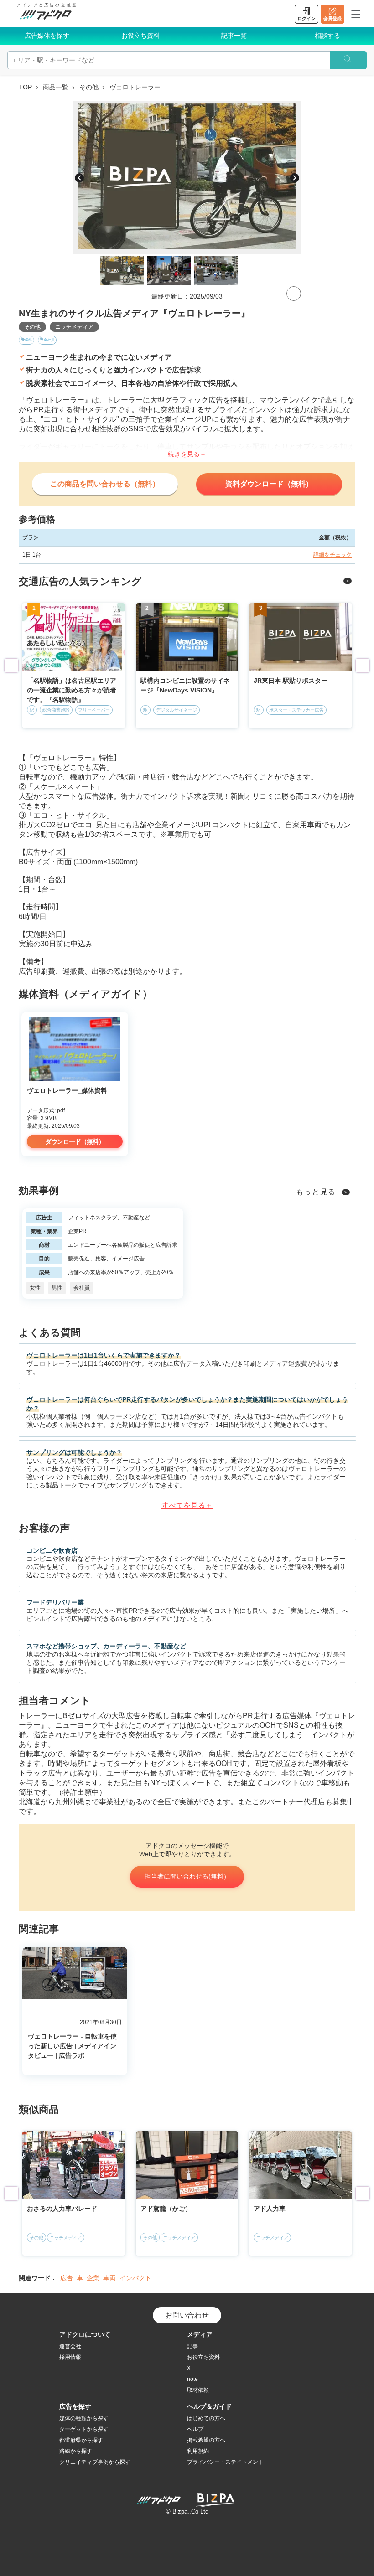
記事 (192, 2346)
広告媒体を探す (47, 36)
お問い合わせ (187, 2315)
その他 (89, 87)
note (192, 2379)
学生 (29, 340)
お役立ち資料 (140, 36)
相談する (327, 36)
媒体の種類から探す (84, 2418)
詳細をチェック (332, 555)
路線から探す (76, 2451)
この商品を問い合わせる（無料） (105, 484)
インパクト (135, 2278)
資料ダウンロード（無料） (269, 484)
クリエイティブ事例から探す (95, 2462)
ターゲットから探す (84, 2429)
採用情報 (70, 2357)
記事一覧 (234, 36)
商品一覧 (56, 87)
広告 (67, 2278)
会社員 (49, 340)
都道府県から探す (81, 2440)
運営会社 (70, 2346)
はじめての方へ (206, 2418)
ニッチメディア (74, 327)
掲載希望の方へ (206, 2440)
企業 (93, 2278)
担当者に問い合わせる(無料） (187, 1876)
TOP (25, 87)
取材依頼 (198, 2390)
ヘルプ (195, 2429)
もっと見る (316, 1192)
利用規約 (198, 2451)
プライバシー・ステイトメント (225, 2462)
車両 (109, 2278)
